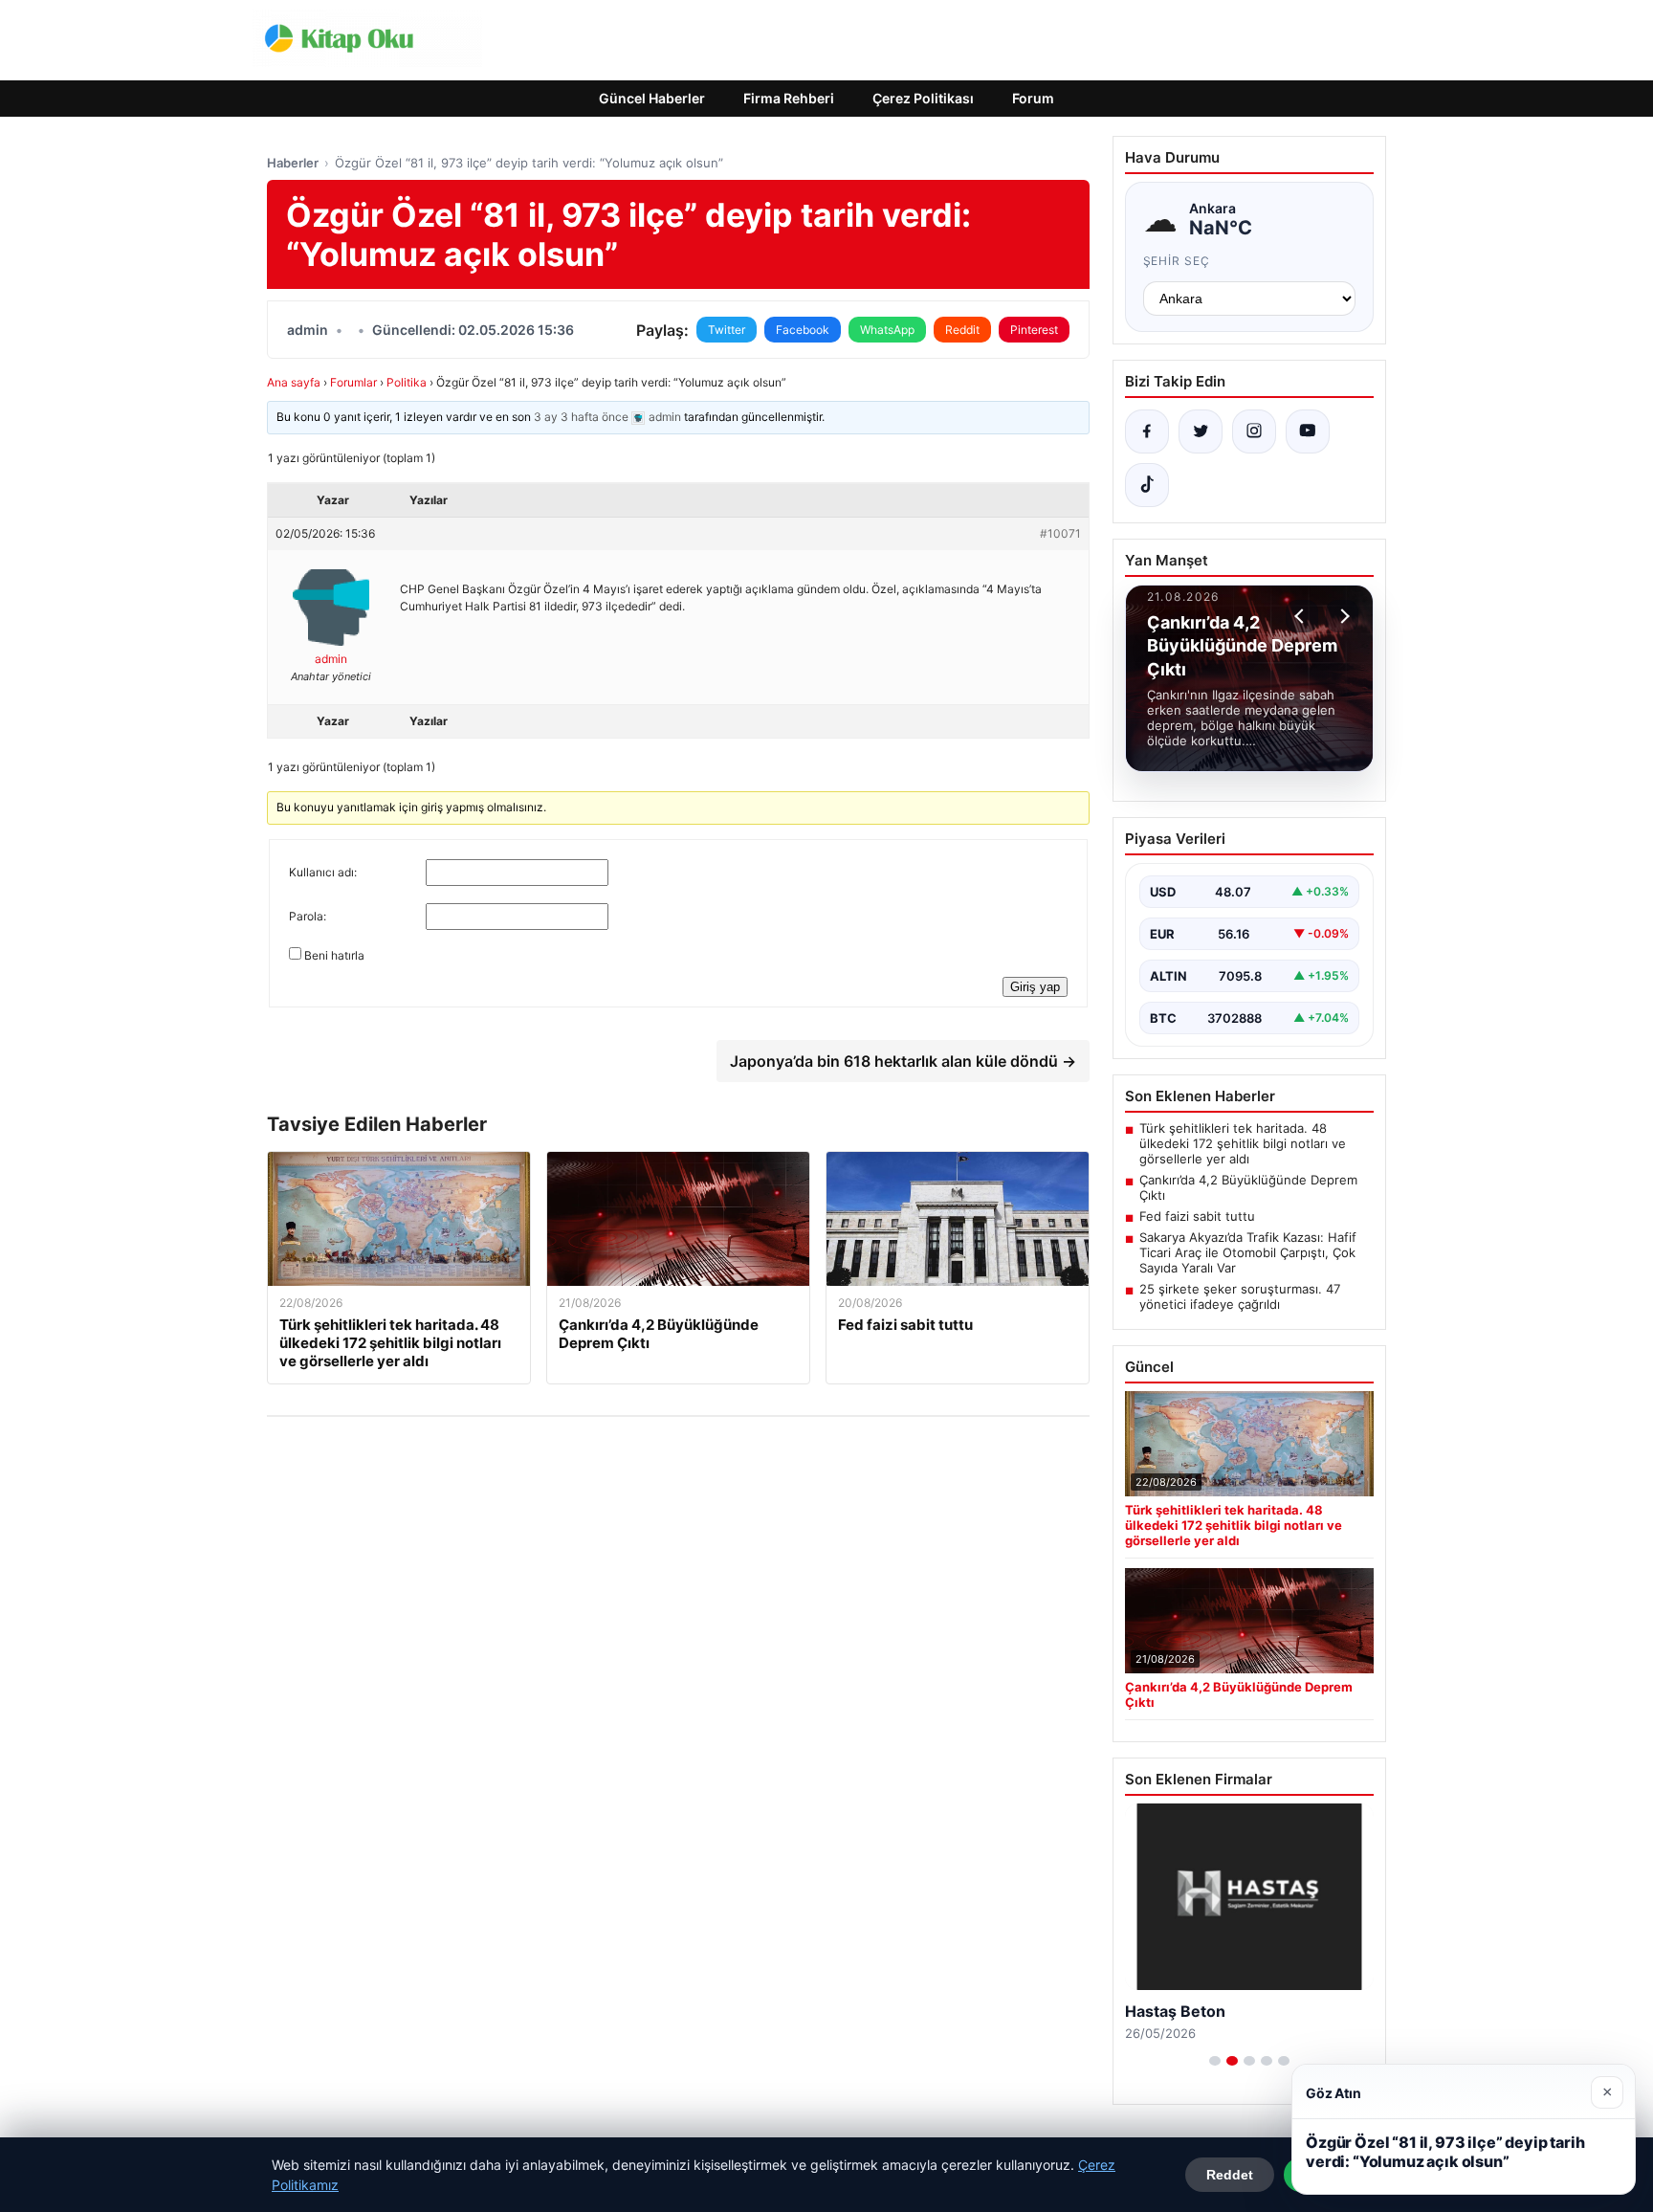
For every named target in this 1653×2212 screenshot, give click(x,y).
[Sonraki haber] (1342, 616)
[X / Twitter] (1201, 431)
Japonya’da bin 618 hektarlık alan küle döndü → (903, 1061)
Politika (407, 382)
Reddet (1230, 2175)
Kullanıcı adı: (323, 872)
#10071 (1060, 533)
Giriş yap (1035, 987)
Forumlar (353, 382)
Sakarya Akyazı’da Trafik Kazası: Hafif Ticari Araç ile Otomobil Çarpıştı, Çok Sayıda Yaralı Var (1248, 1252)
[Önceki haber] (1302, 616)
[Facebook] (1147, 431)
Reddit (962, 330)
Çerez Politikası (923, 98)
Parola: (308, 916)
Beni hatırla (334, 955)
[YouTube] (1308, 431)
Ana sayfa (294, 382)
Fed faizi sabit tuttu (1197, 1216)
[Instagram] (1254, 431)
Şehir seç (1177, 261)
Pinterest (1034, 330)
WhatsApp (887, 330)
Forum (1033, 98)
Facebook (803, 330)
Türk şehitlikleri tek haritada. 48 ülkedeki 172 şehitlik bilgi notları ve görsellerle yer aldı (1243, 1143)
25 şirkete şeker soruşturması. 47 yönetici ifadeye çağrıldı (1240, 1296)
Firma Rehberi (789, 98)
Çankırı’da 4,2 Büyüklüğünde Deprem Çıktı (1248, 1187)
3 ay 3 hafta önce (581, 417)
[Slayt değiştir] (1215, 2061)
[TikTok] (1147, 485)
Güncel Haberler (652, 98)
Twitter (727, 330)
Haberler (293, 163)
